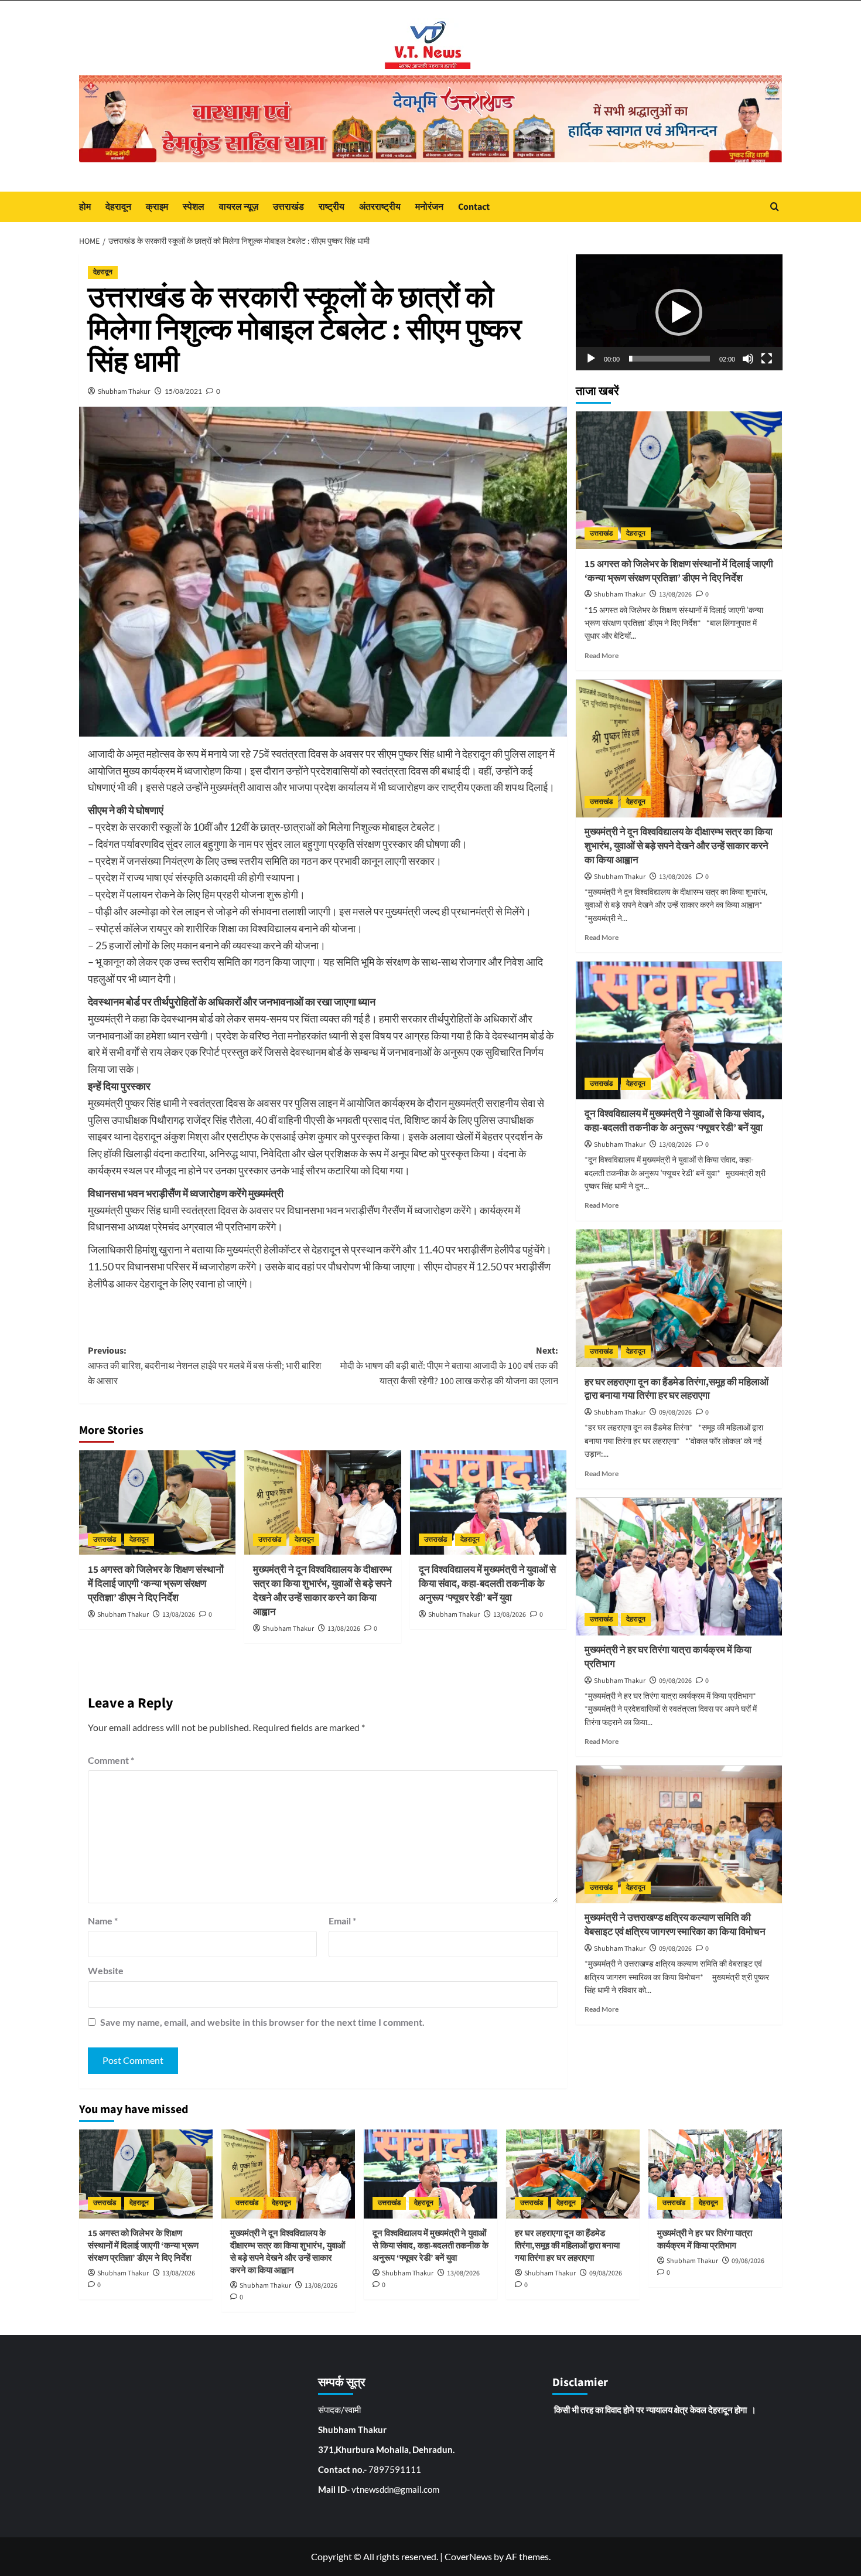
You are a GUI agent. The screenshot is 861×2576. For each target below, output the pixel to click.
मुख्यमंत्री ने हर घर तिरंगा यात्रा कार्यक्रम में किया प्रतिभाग (668, 1658)
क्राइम (157, 207)
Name (103, 1921)
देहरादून (118, 207)
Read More (602, 655)
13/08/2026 (179, 1615)
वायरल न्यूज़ (239, 207)
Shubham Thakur (124, 391)
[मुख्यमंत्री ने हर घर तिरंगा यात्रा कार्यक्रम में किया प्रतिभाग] (679, 1567)
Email (342, 1921)
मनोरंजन (429, 207)
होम (85, 207)
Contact (474, 207)
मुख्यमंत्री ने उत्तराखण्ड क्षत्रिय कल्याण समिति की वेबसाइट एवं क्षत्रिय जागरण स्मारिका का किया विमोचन (675, 1926)
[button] (679, 312)
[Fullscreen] (767, 359)
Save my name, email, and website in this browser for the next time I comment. (262, 2022)
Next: (449, 1366)
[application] (679, 312)
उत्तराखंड (288, 207)
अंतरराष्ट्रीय (380, 207)
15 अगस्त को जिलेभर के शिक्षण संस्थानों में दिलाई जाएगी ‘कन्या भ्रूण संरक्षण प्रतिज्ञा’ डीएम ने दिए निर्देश (156, 1584)
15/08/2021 (183, 391)
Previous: (204, 1366)
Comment (111, 1760)
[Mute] (748, 359)
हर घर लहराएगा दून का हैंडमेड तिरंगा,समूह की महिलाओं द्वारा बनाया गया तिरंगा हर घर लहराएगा (676, 1389)
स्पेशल (194, 207)
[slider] (670, 359)
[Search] (775, 207)
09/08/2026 (675, 1413)
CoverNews (468, 2556)
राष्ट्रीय (332, 207)
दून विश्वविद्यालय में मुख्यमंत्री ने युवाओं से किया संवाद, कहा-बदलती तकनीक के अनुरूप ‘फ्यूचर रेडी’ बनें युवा (487, 1584)
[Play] (591, 359)
